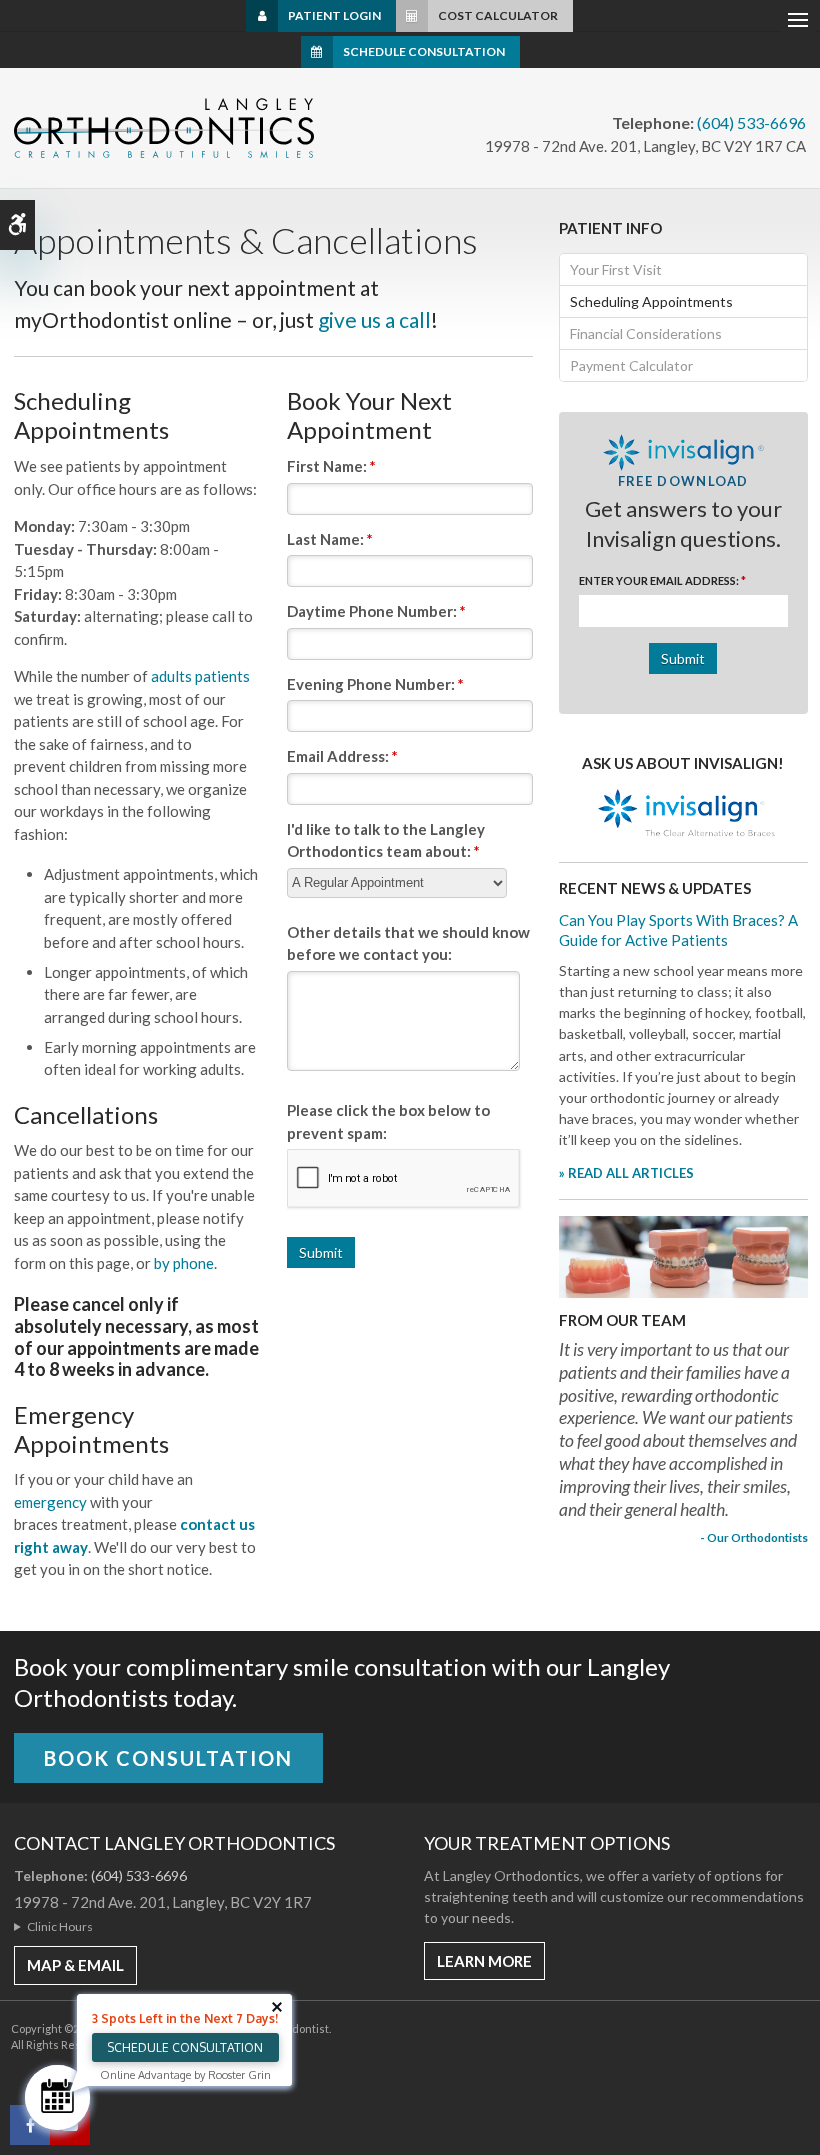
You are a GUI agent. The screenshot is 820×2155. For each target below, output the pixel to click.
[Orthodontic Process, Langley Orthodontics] (683, 1255)
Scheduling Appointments (651, 301)
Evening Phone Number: (375, 684)
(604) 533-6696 (751, 122)
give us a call (374, 319)
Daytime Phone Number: (376, 611)
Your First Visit (616, 269)
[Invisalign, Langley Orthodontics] (683, 814)
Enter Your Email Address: (662, 580)
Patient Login (334, 15)
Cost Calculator (498, 15)
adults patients (200, 676)
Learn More (484, 1961)
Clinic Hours (60, 1926)
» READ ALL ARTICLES (626, 1173)
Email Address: (342, 756)
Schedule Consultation (424, 51)
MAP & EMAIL (75, 1965)
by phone (184, 1263)
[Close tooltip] (277, 2007)
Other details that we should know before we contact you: (408, 943)
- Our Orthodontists (754, 1537)
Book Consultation (168, 1758)
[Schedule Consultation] (57, 2097)
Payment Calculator (631, 365)
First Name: (331, 466)
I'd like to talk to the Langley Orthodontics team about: (386, 840)
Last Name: (330, 539)
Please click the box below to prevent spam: (388, 1121)
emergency (50, 1502)
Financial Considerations (646, 333)
